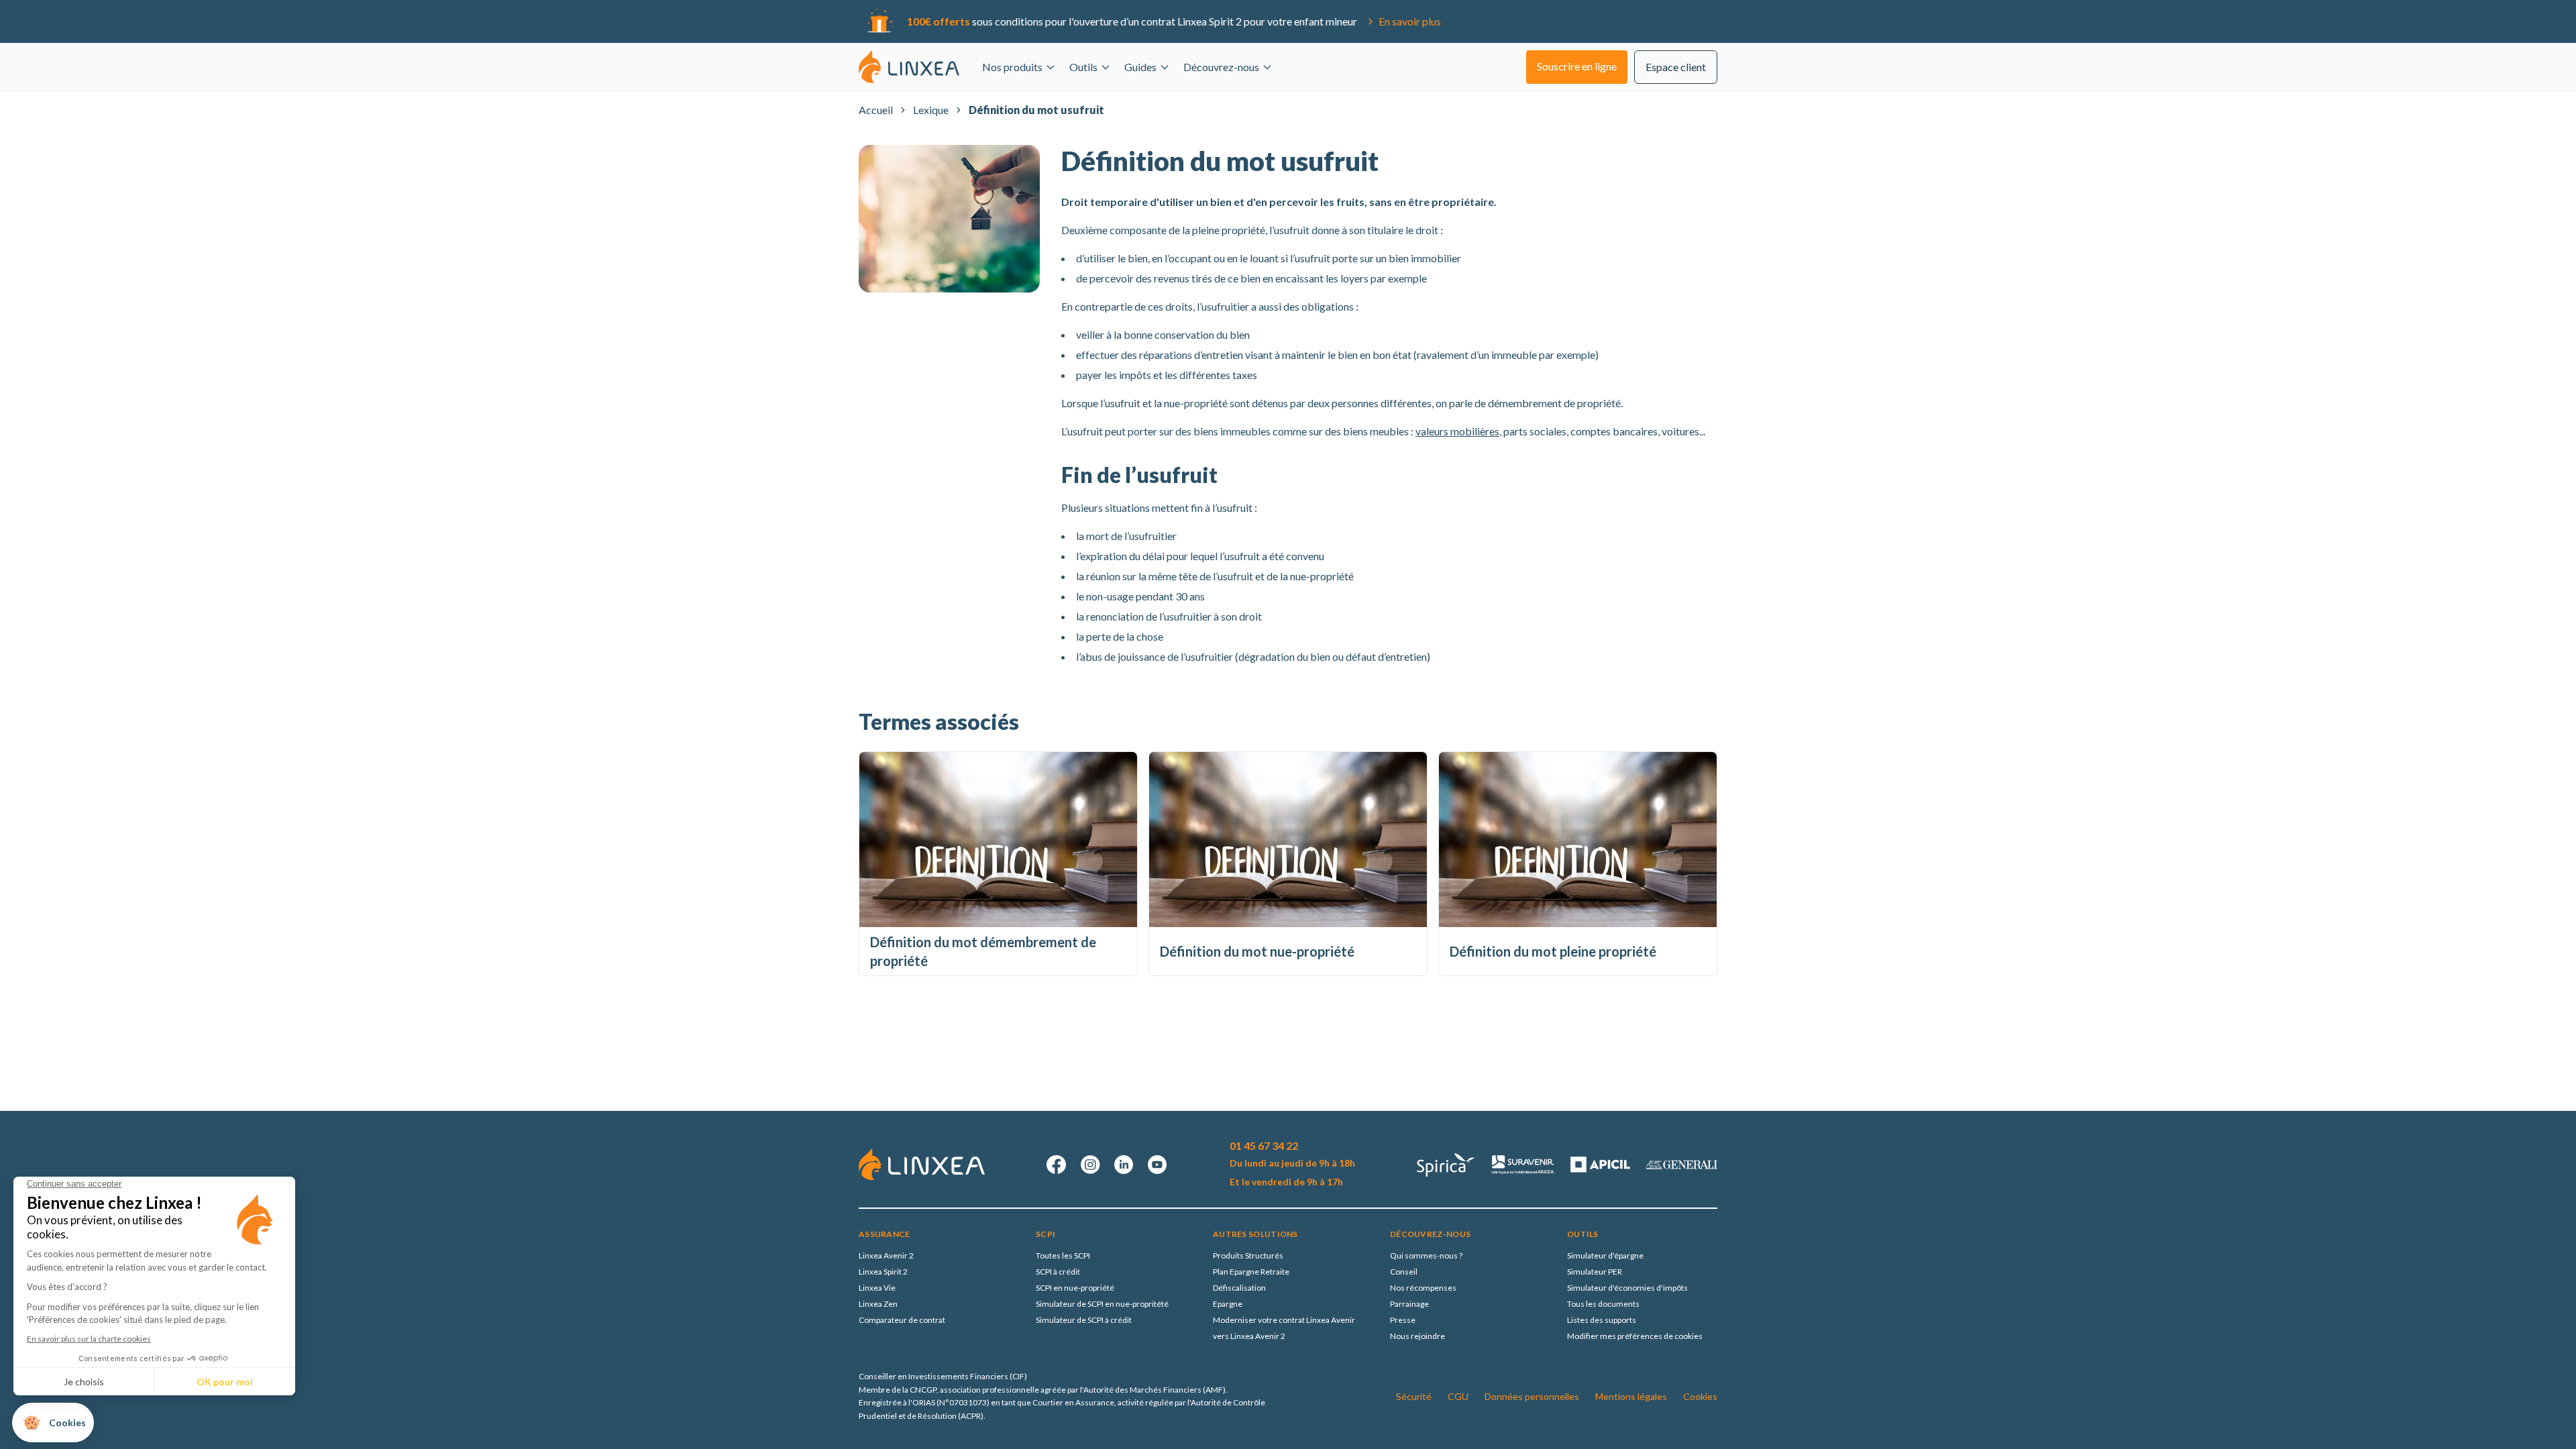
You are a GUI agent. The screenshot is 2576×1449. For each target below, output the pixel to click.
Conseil (1404, 1272)
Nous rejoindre (1417, 1336)
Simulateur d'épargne (1605, 1255)
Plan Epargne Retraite (1251, 1272)
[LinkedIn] (1124, 1165)
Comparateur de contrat (902, 1320)
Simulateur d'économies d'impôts (1627, 1288)
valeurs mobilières (1457, 431)
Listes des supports (1602, 1320)
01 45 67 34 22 (1264, 1145)
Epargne (1228, 1304)
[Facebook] (1057, 1165)
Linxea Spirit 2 (883, 1272)
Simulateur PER (1595, 1272)
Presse (1403, 1320)
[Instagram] (1090, 1165)
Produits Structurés (1248, 1255)
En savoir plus (1410, 21)
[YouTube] (1157, 1165)
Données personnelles (1532, 1396)
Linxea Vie (877, 1288)
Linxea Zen (878, 1304)
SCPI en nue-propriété (1075, 1288)
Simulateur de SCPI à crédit (1084, 1320)
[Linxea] (909, 66)
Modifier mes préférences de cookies (1635, 1336)
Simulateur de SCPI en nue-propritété (1102, 1304)
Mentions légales (1631, 1396)
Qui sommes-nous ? (1426, 1255)
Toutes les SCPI (1063, 1255)
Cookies (1700, 1396)
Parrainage (1409, 1304)
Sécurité (1414, 1396)
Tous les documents (1603, 1304)
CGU (1458, 1396)
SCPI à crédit (1058, 1272)
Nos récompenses (1423, 1288)
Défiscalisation (1239, 1288)
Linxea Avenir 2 (886, 1255)
